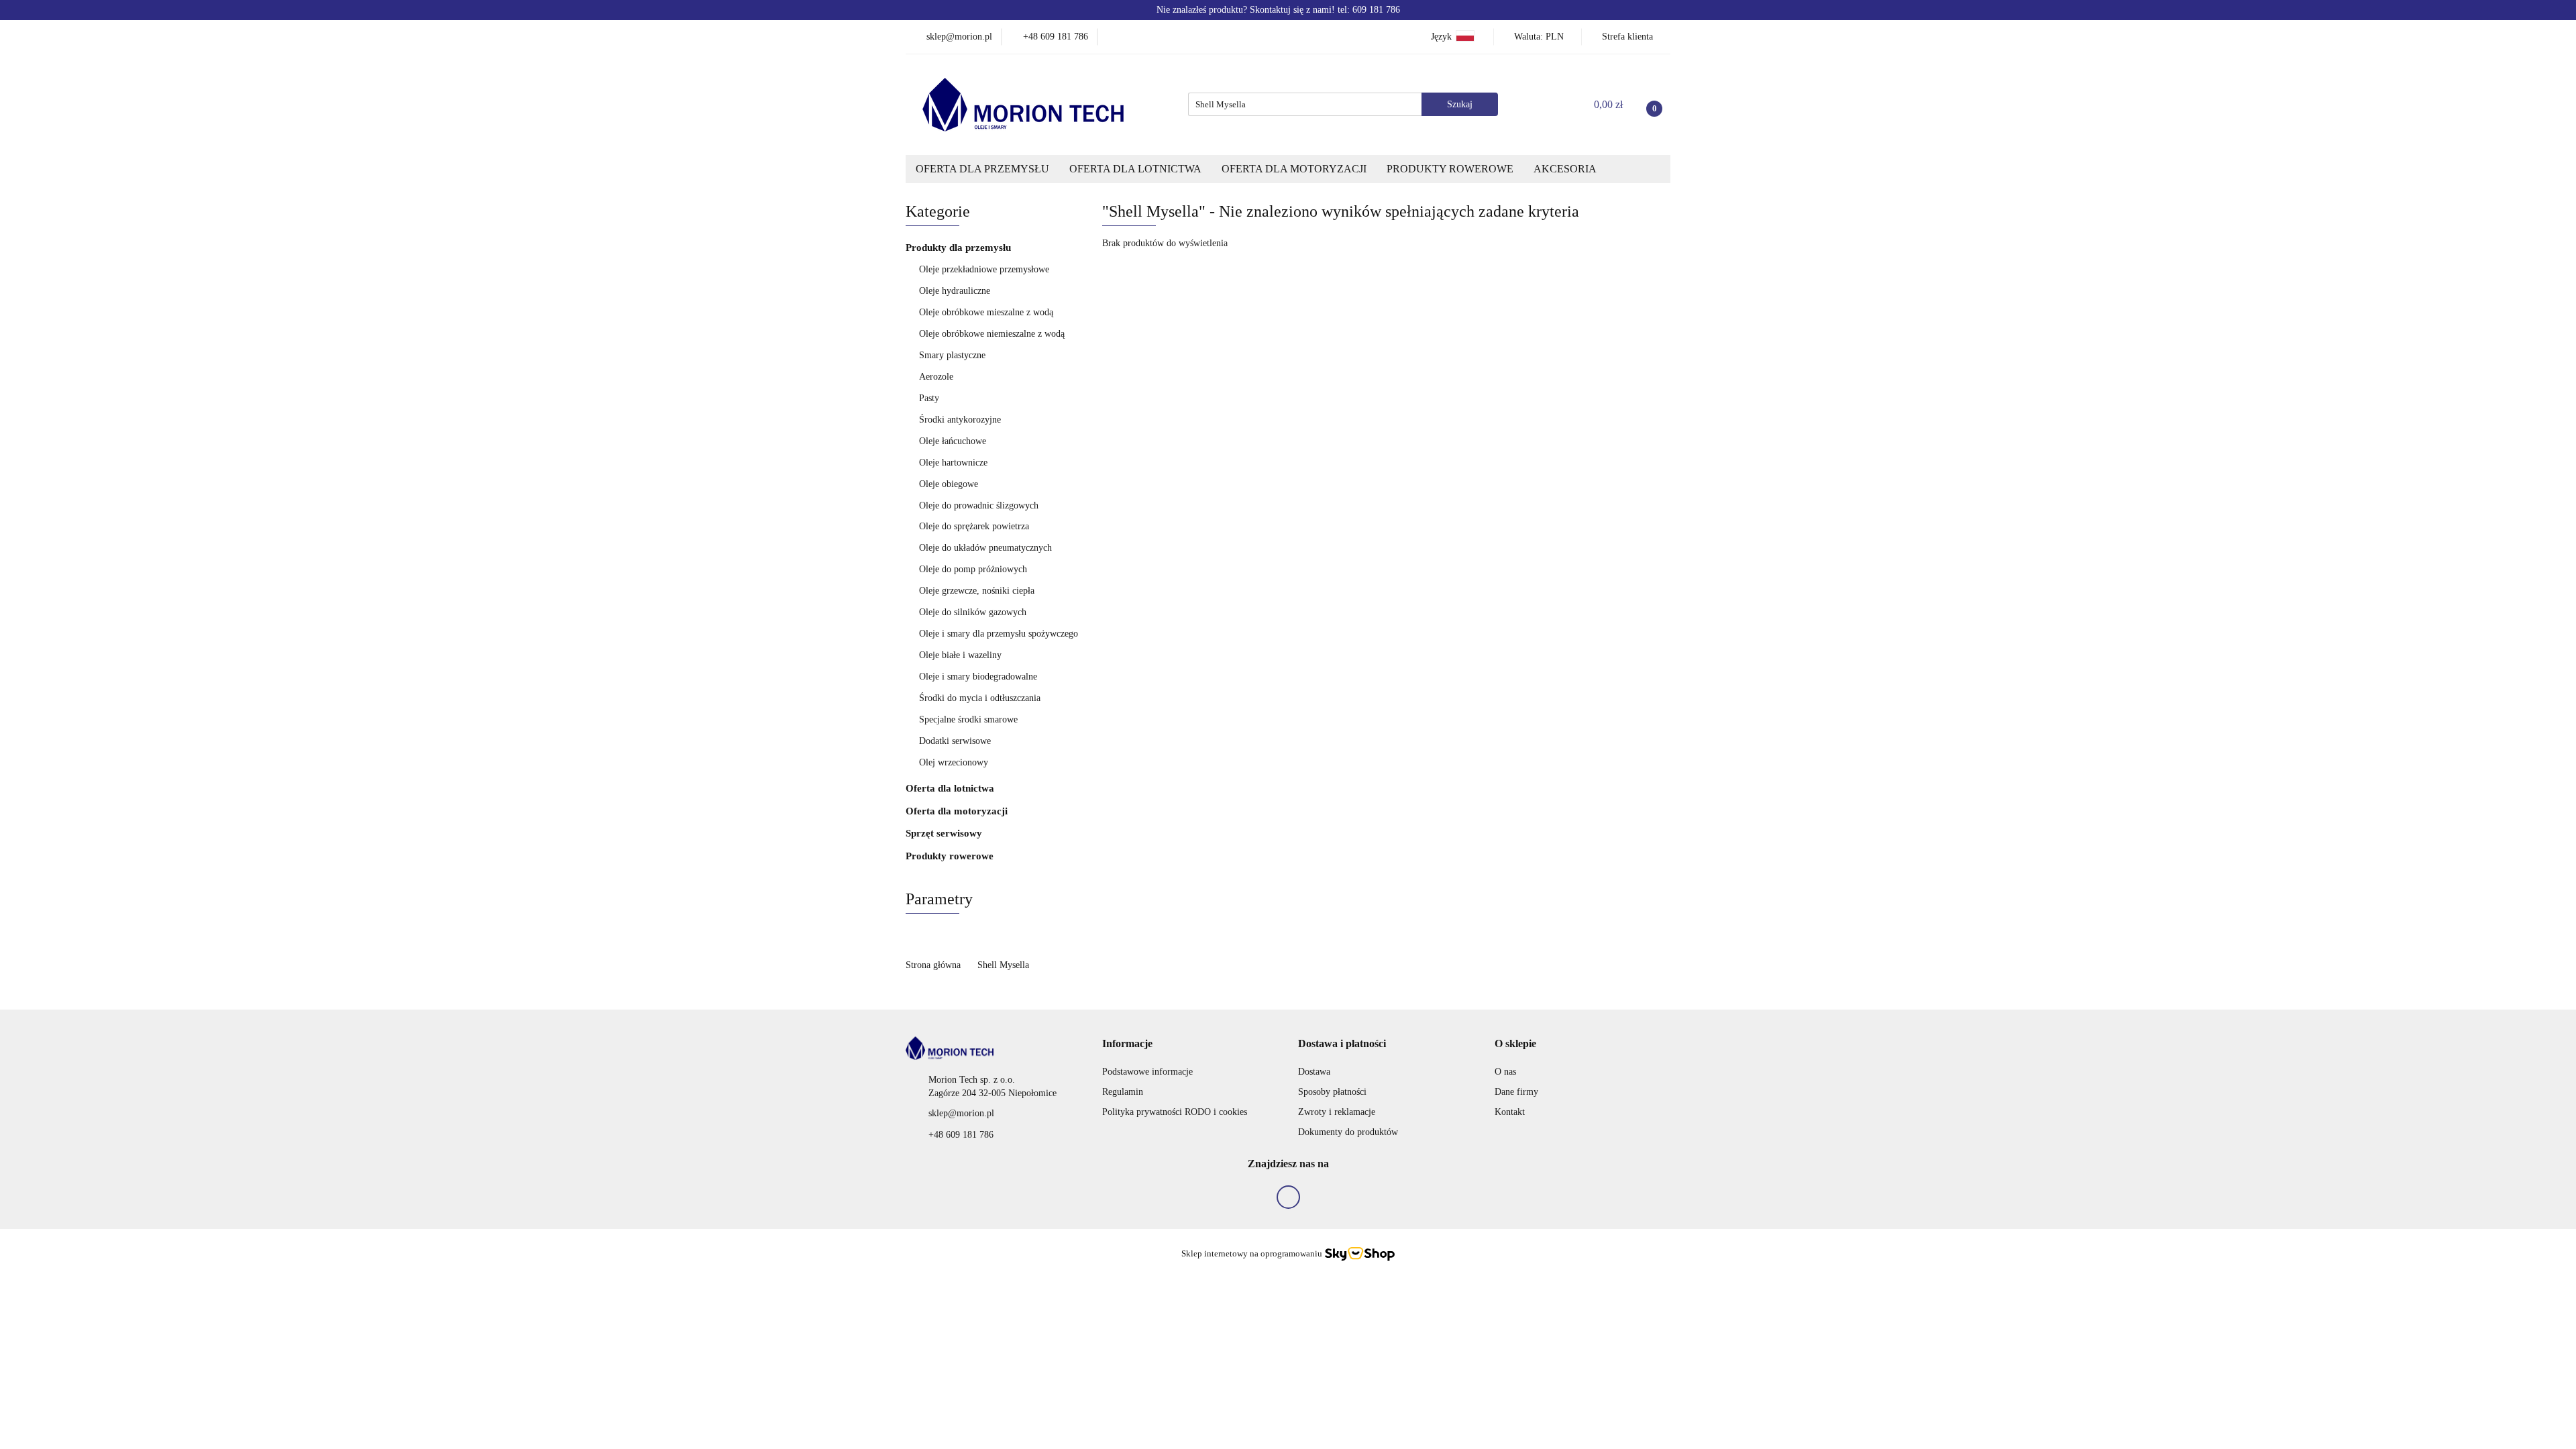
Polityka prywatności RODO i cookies (1175, 1112)
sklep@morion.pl (961, 1113)
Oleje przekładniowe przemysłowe (984, 269)
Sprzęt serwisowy (944, 833)
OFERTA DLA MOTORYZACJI (1294, 169)
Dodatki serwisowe (955, 741)
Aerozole (936, 377)
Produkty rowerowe (950, 856)
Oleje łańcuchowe (953, 441)
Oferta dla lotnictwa (951, 788)
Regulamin (1123, 1092)
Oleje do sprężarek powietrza (974, 526)
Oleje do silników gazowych (973, 612)
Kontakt (1510, 1112)
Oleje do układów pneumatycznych (985, 548)
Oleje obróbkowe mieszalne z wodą (986, 312)
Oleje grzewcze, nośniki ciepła (977, 591)
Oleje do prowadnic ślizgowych (979, 505)
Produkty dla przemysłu (960, 248)
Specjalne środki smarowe (968, 719)
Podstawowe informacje (1147, 1072)
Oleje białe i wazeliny (960, 655)
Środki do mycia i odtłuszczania (980, 698)
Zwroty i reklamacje (1337, 1112)
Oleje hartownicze (953, 463)
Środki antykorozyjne (960, 420)
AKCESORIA (1565, 169)
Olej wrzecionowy (954, 762)
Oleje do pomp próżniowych (973, 569)
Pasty (929, 398)
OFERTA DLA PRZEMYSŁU (982, 169)
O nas (1505, 1072)
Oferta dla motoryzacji (958, 811)
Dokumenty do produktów (1348, 1132)
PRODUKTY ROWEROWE (1450, 169)
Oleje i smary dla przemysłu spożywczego (999, 634)
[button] (1127, 1044)
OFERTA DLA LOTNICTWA (1135, 169)
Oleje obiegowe (949, 484)
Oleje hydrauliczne (955, 291)
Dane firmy (1516, 1092)
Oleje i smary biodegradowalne (978, 677)
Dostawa (1314, 1072)
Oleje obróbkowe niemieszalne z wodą (992, 334)
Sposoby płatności (1332, 1092)
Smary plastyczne (952, 355)
